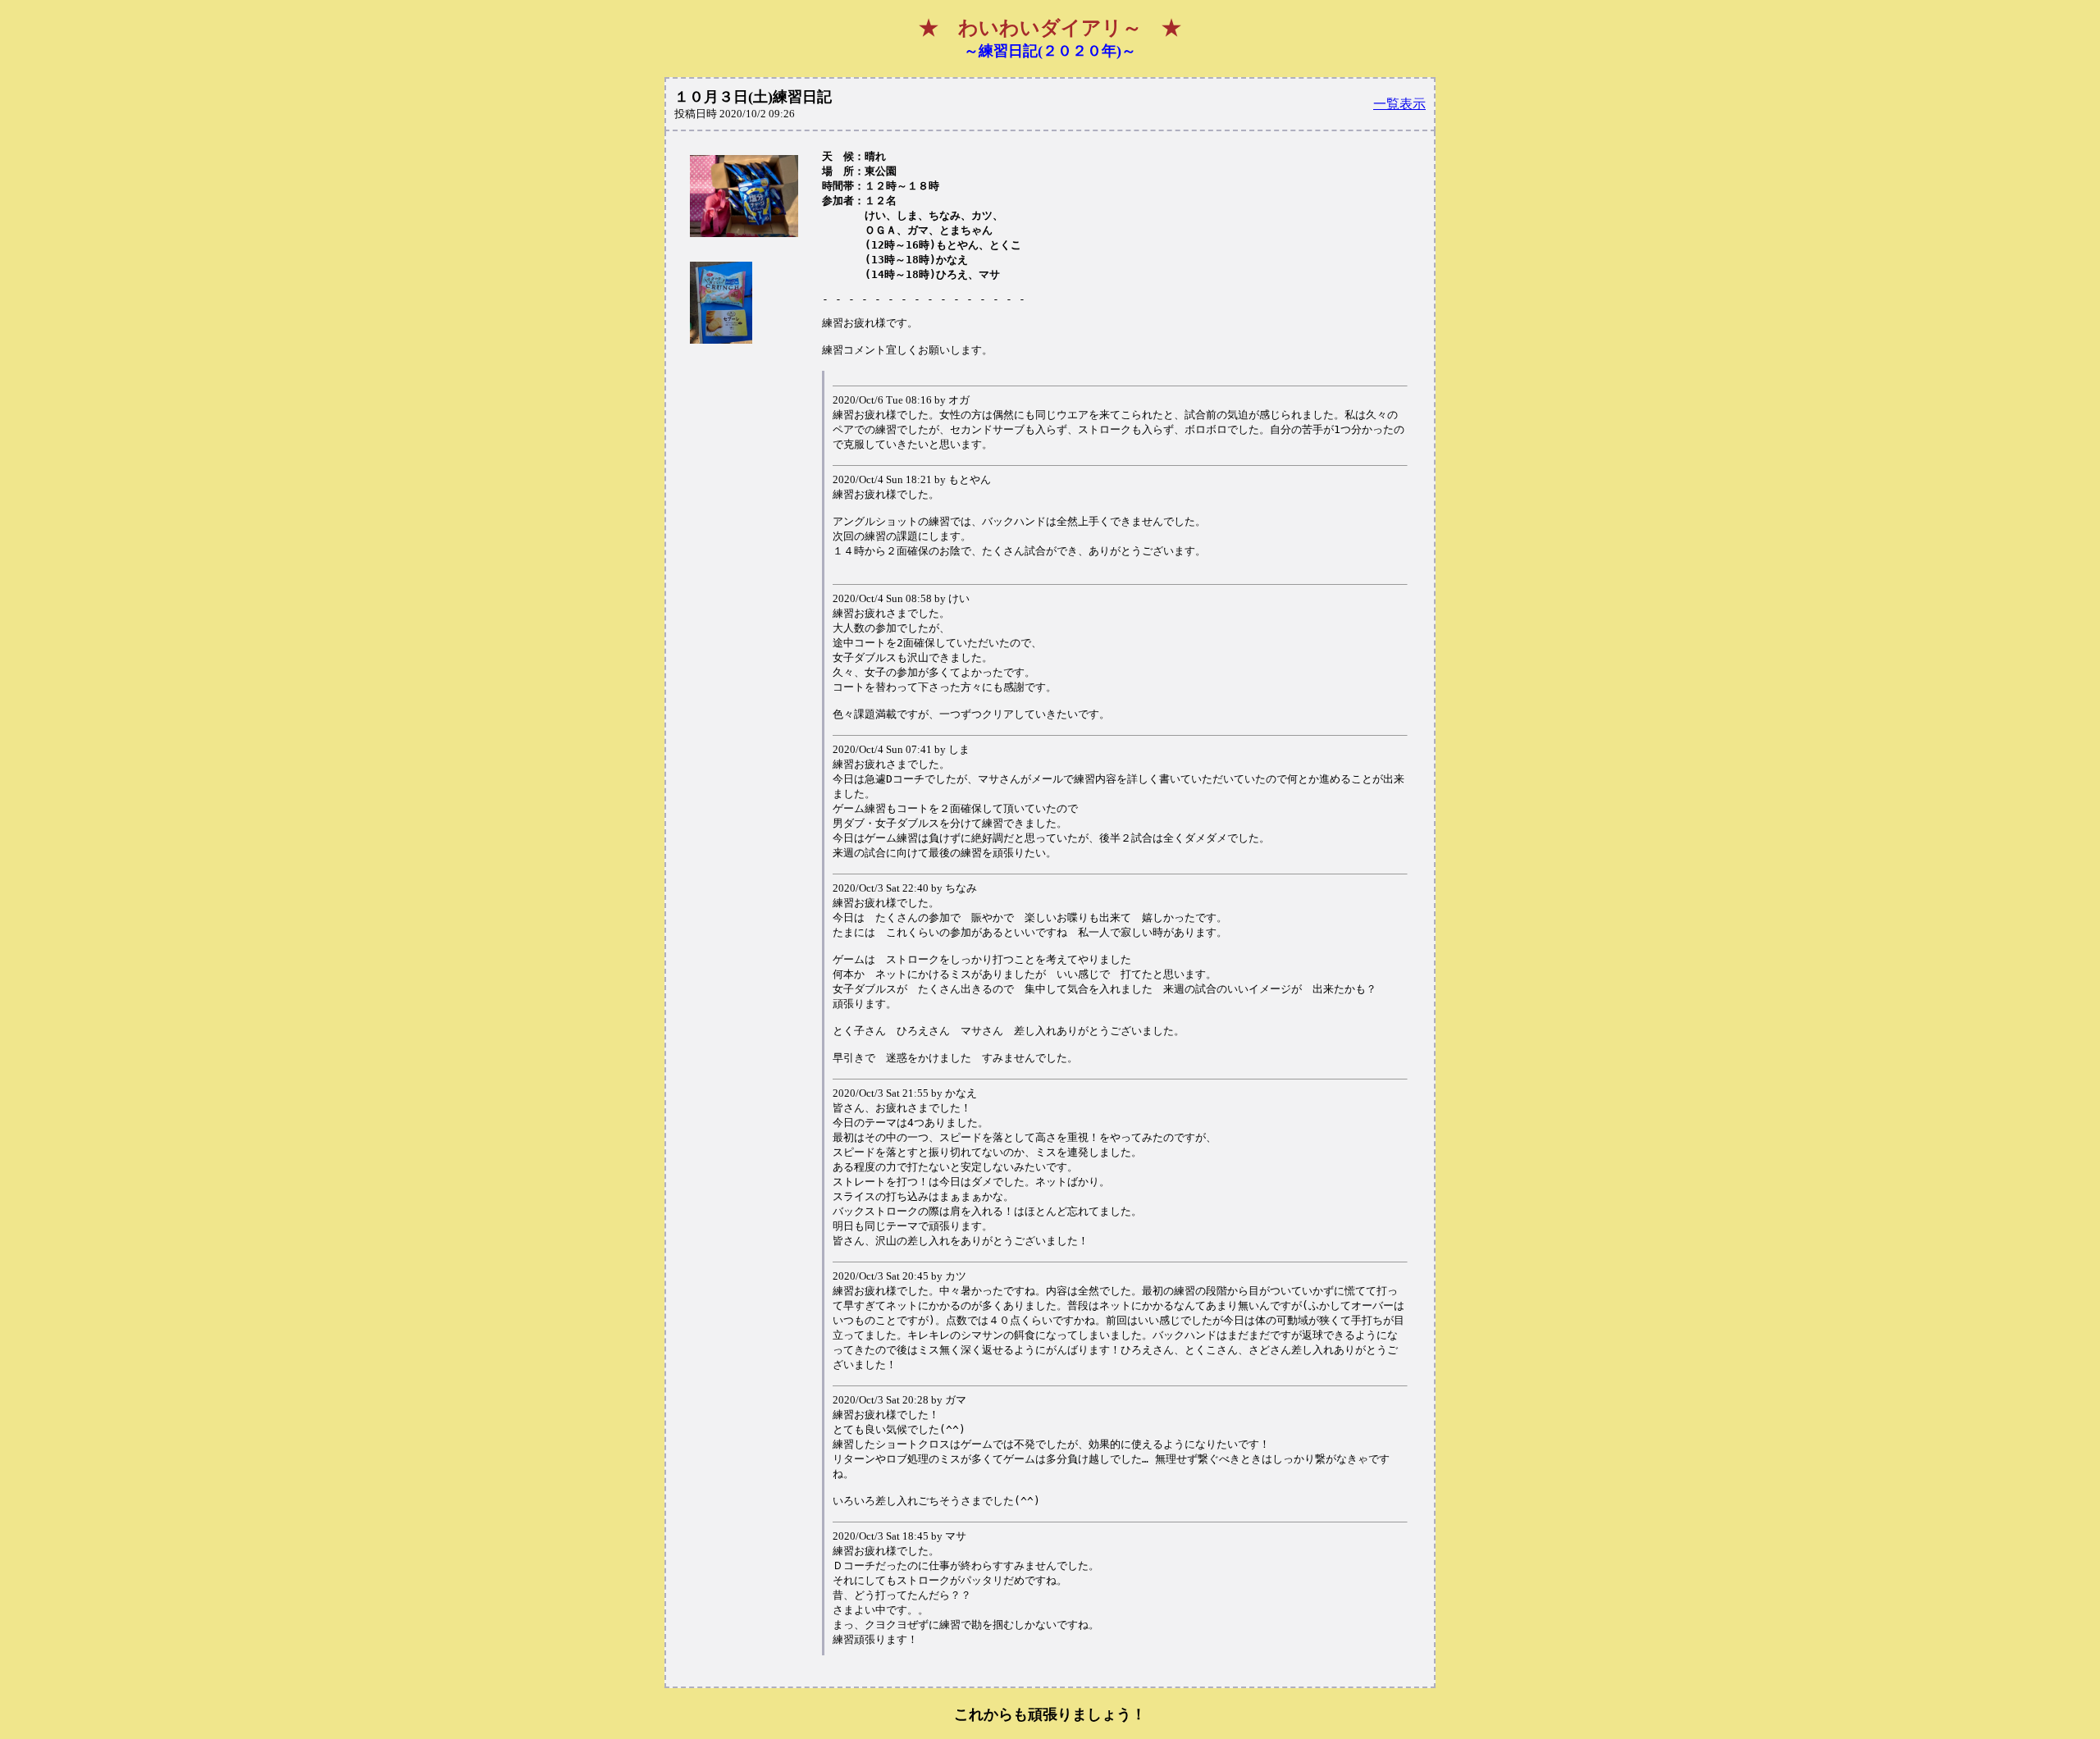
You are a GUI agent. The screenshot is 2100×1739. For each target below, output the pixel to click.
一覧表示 (1399, 104)
